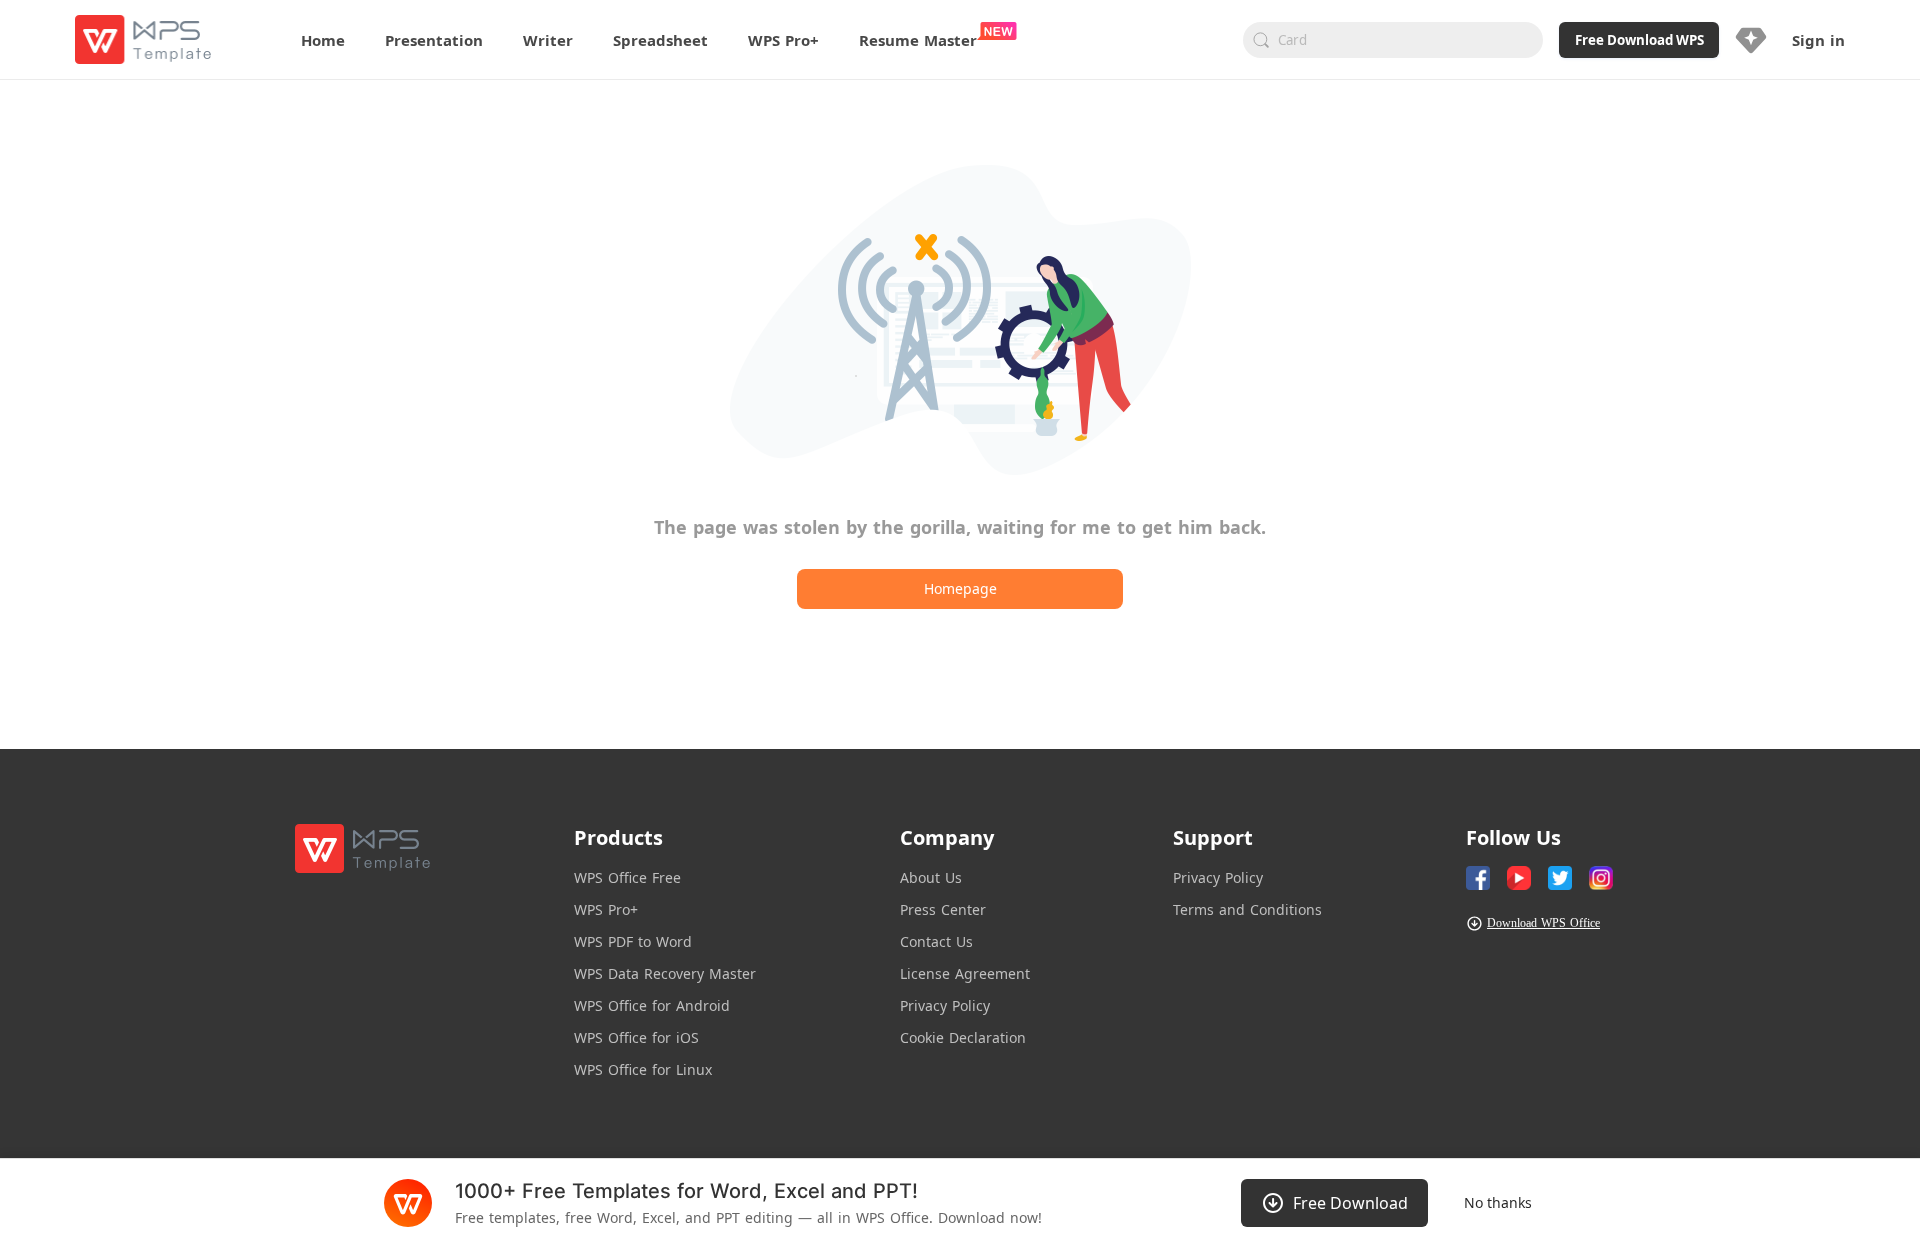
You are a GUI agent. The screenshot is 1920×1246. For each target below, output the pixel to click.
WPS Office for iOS (636, 1037)
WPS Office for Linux (643, 1069)
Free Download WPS (1639, 40)
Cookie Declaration (963, 1037)
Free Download (1350, 1203)
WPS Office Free (627, 877)
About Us (931, 877)
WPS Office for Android (652, 1005)
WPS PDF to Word (633, 941)
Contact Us (936, 941)
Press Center (943, 909)
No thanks (1498, 1202)
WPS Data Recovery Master (665, 973)
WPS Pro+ (606, 909)
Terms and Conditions (1247, 909)
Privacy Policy (945, 1005)
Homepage (960, 588)
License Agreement (965, 973)
